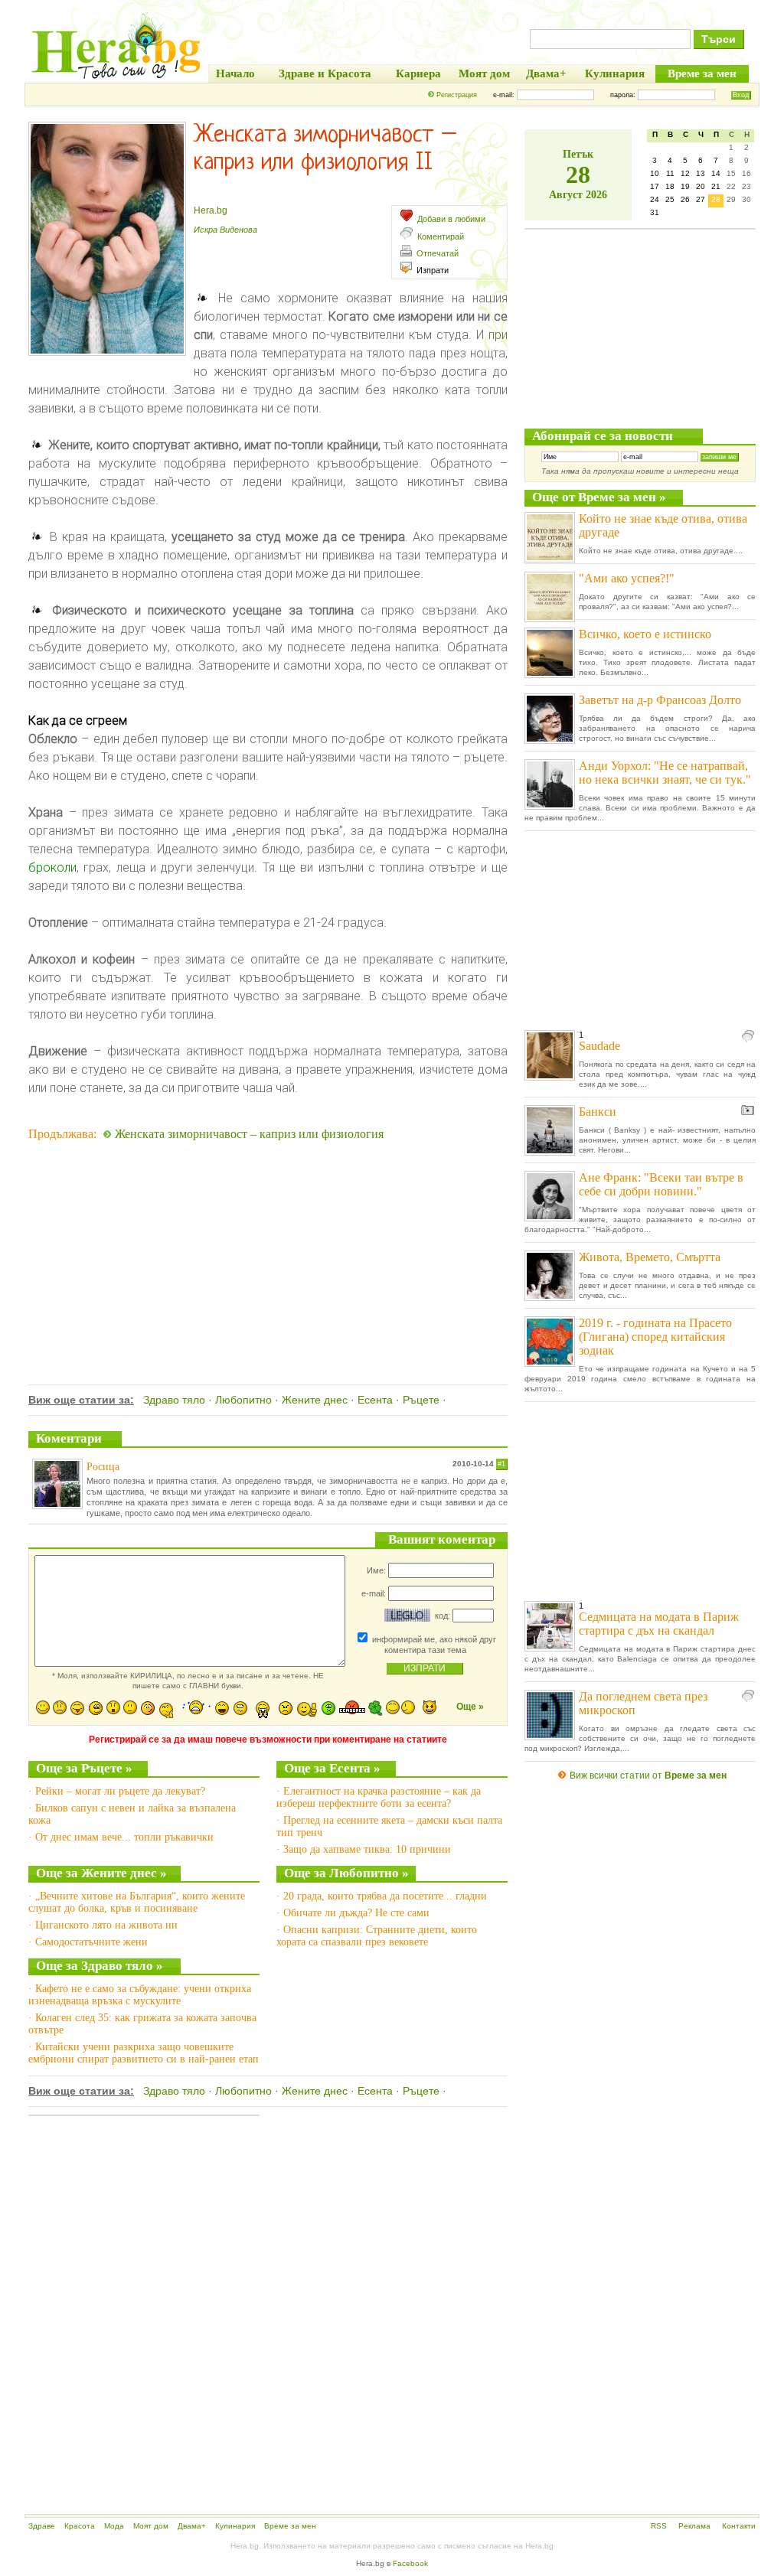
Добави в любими (451, 219)
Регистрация (457, 95)
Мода (114, 2526)
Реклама (694, 2526)
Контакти (739, 2526)
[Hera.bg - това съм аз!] (116, 78)
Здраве (42, 2526)
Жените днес (315, 1400)
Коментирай (441, 236)
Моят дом (151, 2526)
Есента (375, 1400)
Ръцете (421, 1400)
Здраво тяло (174, 1400)
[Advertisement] (268, 1243)
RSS (659, 2526)
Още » (470, 1707)
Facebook (410, 2563)
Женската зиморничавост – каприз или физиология (249, 1134)
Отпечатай (438, 253)
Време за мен (290, 2526)
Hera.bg (211, 210)
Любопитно (243, 1400)
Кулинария (235, 2526)
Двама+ (192, 2526)
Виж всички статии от (648, 1775)
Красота (80, 2526)
